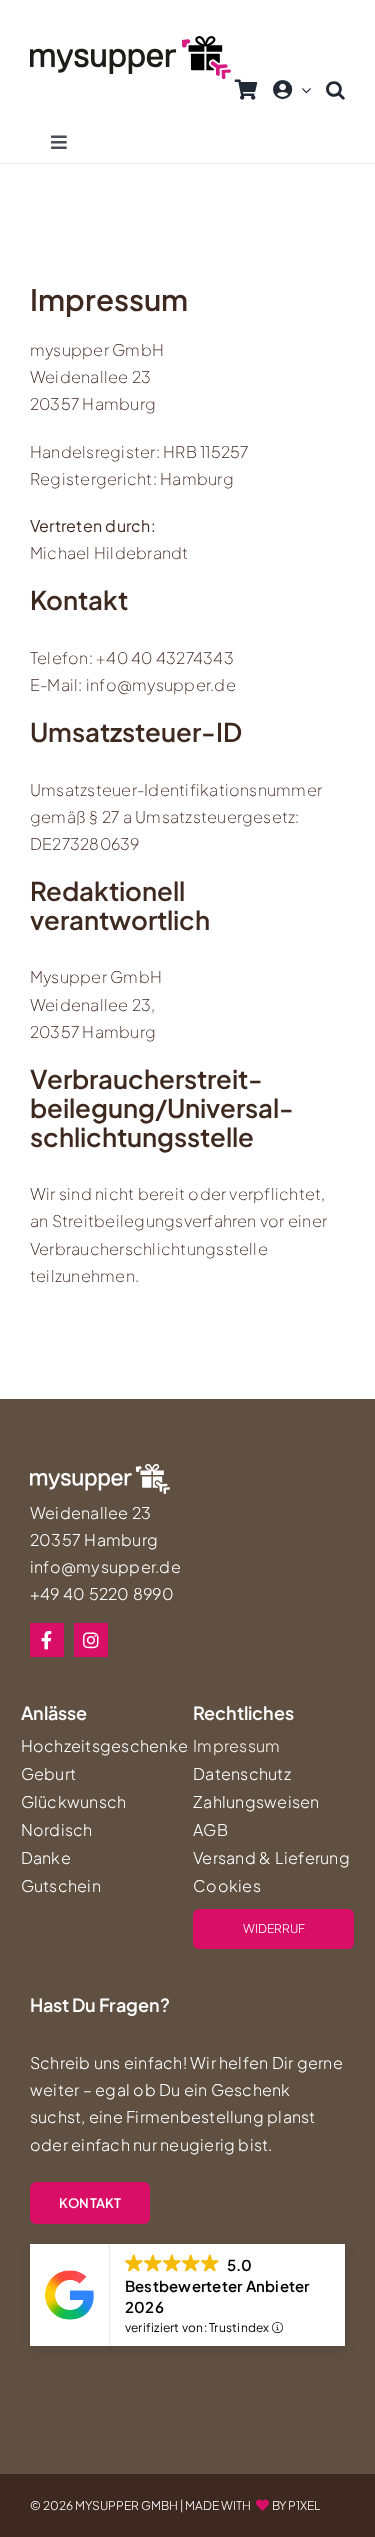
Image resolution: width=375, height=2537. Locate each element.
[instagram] (91, 1640)
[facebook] (47, 1640)
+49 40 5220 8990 (102, 1593)
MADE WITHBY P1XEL (252, 2505)
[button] (335, 90)
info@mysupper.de (105, 1566)
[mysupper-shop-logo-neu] (130, 43)
